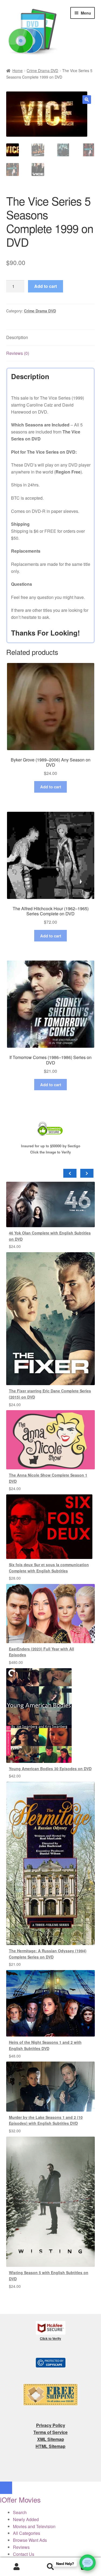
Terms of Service (50, 2432)
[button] (87, 100)
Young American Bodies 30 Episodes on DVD (50, 1769)
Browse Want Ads (30, 2540)
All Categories (27, 2533)
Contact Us (24, 2554)
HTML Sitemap (50, 2446)
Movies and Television (34, 2526)
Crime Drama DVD (42, 70)
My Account (17, 2567)
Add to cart (46, 286)
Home (18, 70)
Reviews (21, 2547)
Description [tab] (17, 337)
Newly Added (26, 2519)
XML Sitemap (51, 2439)
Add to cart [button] (51, 787)
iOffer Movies (20, 2499)
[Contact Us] (88, 2563)
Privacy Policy (51, 2425)
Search (50, 2567)
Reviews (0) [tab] (18, 353)
